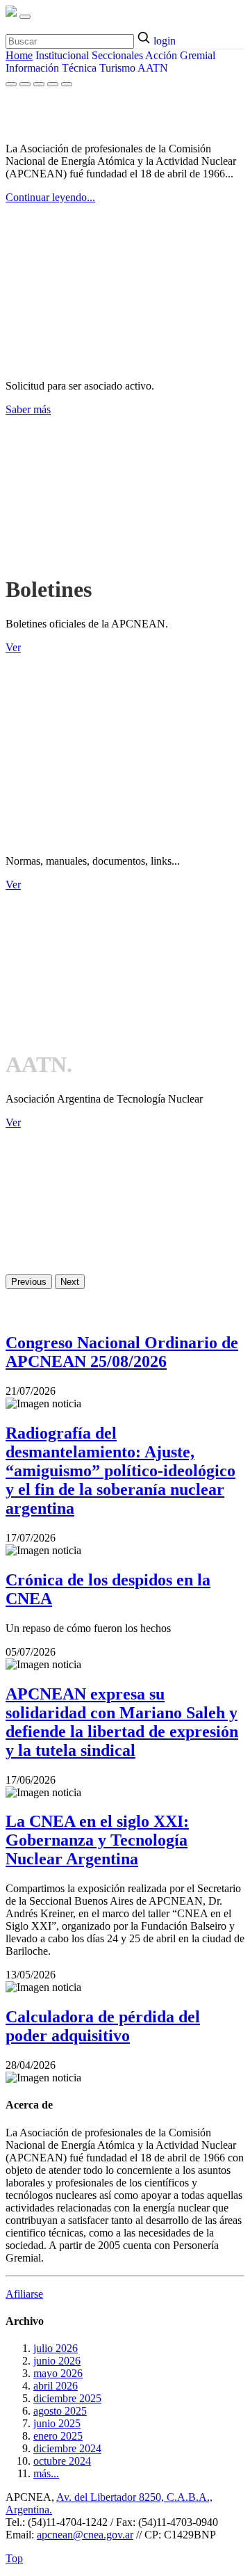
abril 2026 (56, 2386)
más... (46, 2473)
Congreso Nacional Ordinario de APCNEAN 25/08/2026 (122, 1352)
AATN (153, 68)
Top (14, 2558)
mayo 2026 (58, 2373)
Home (19, 55)
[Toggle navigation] (25, 17)
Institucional (62, 55)
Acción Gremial (180, 55)
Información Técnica (51, 68)
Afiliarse (24, 2294)
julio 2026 (56, 2348)
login (165, 41)
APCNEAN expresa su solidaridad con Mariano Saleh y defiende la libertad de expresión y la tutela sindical (122, 1722)
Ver (13, 647)
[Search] (145, 39)
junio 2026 (57, 2361)
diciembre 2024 (67, 2448)
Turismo (117, 68)
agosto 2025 (60, 2411)
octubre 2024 (62, 2461)
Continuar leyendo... (50, 197)
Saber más (28, 409)
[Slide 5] (67, 84)
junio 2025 (57, 2423)
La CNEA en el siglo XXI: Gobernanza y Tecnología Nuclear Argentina (97, 1840)
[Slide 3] (39, 84)
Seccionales (117, 55)
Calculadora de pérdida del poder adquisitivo (103, 2026)
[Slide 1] (11, 84)
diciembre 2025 (67, 2398)
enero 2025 (58, 2436)
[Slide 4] (53, 84)
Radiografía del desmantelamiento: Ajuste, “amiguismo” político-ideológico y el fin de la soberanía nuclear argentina (120, 1471)
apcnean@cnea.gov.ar (85, 2535)
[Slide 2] (25, 84)
